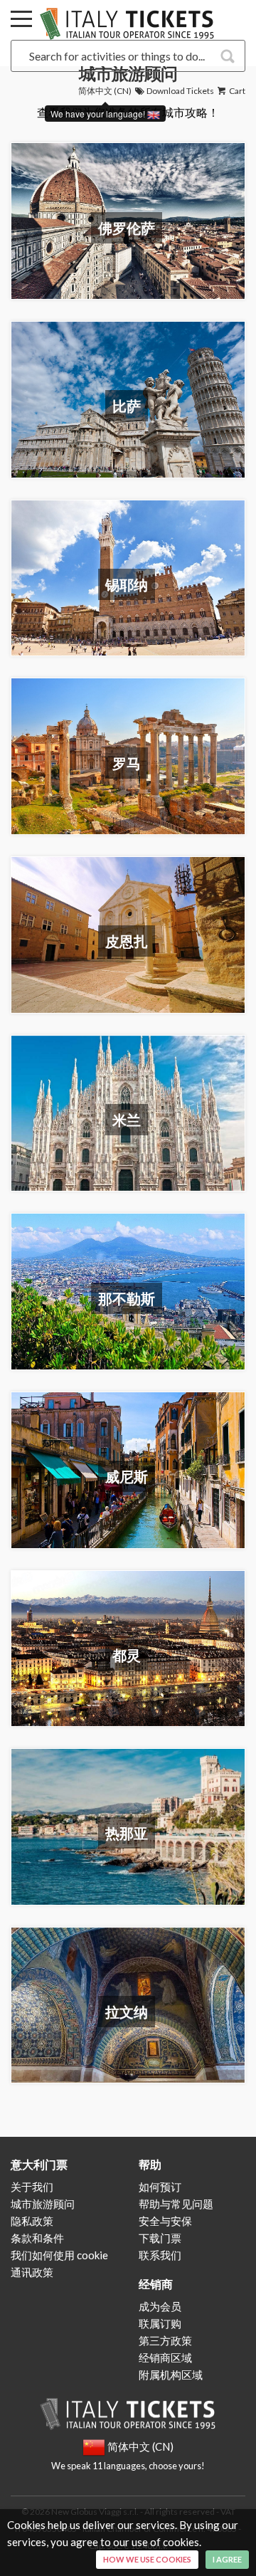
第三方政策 (165, 2340)
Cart (236, 91)
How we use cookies (147, 2559)
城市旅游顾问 (43, 2204)
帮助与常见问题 (176, 2204)
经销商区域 (165, 2357)
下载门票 (160, 2238)
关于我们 (32, 2187)
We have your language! (99, 114)
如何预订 (160, 2187)
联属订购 (160, 2323)
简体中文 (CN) (105, 91)
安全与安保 (165, 2221)
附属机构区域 (171, 2375)
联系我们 (160, 2255)
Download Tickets (180, 91)
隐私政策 (32, 2221)
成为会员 (160, 2306)
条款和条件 (37, 2238)
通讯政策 (32, 2272)
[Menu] (21, 21)
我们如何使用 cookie (59, 2255)
